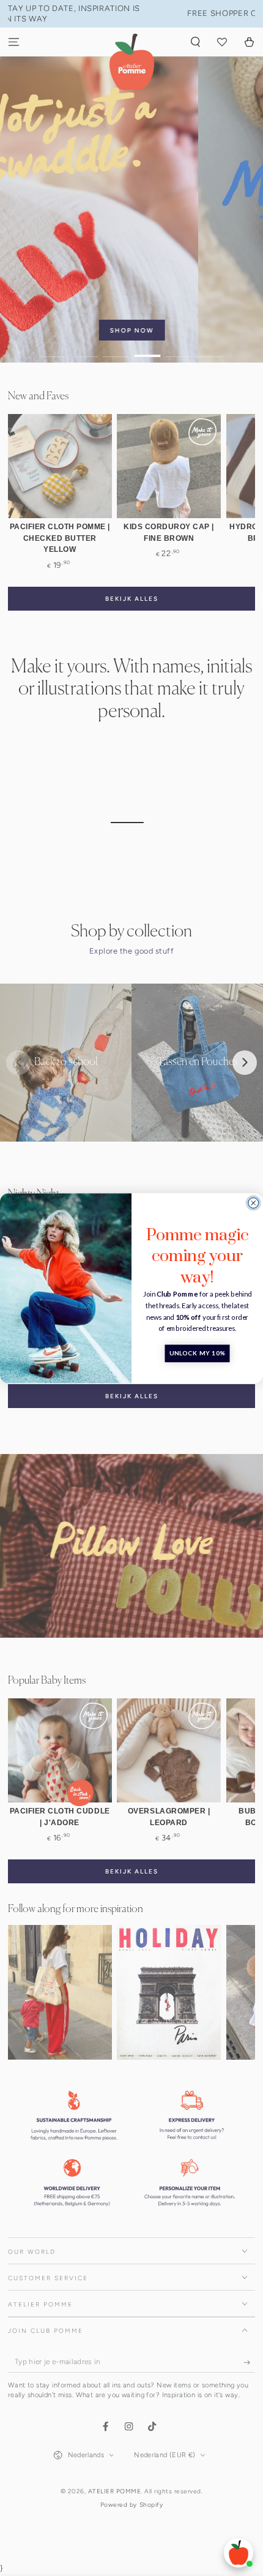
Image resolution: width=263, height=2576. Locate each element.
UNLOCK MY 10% (198, 1353)
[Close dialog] (254, 1203)
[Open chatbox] (239, 2553)
